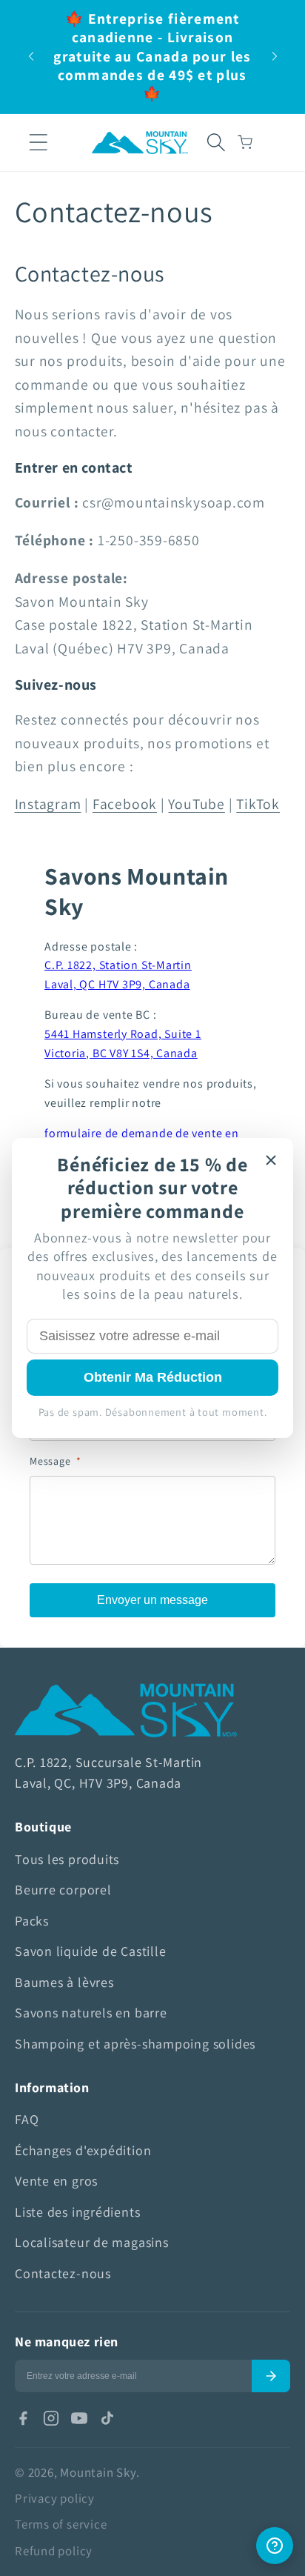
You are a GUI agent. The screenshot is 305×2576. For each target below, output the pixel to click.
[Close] (271, 1160)
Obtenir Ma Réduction (153, 1377)
